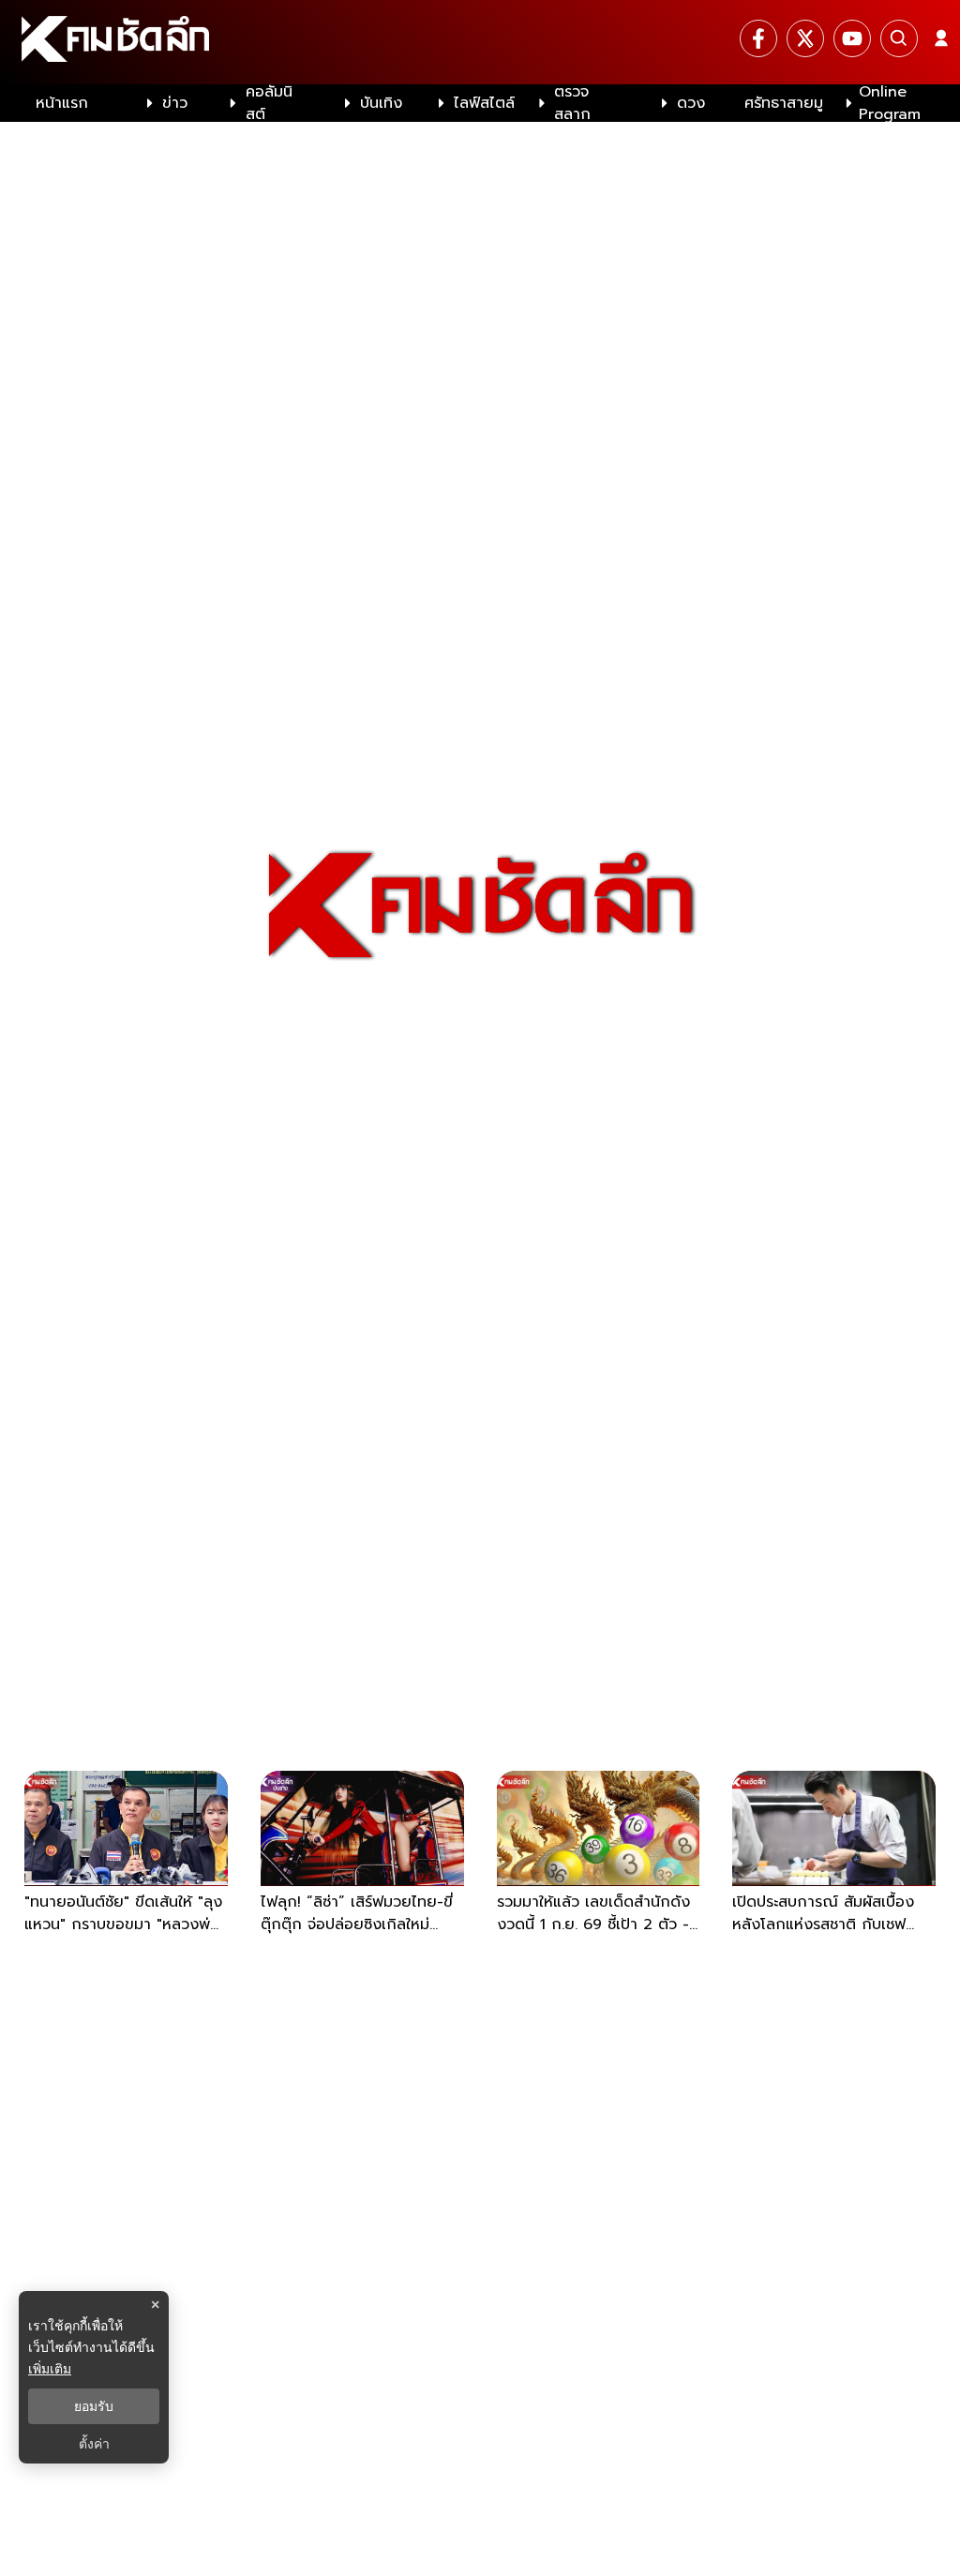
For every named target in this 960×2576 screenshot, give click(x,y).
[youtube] (852, 38)
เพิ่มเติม (50, 2368)
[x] (805, 38)
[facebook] (758, 38)
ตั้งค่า (94, 2444)
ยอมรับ (94, 2406)
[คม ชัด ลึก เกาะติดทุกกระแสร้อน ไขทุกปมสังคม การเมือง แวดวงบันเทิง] (480, 42)
